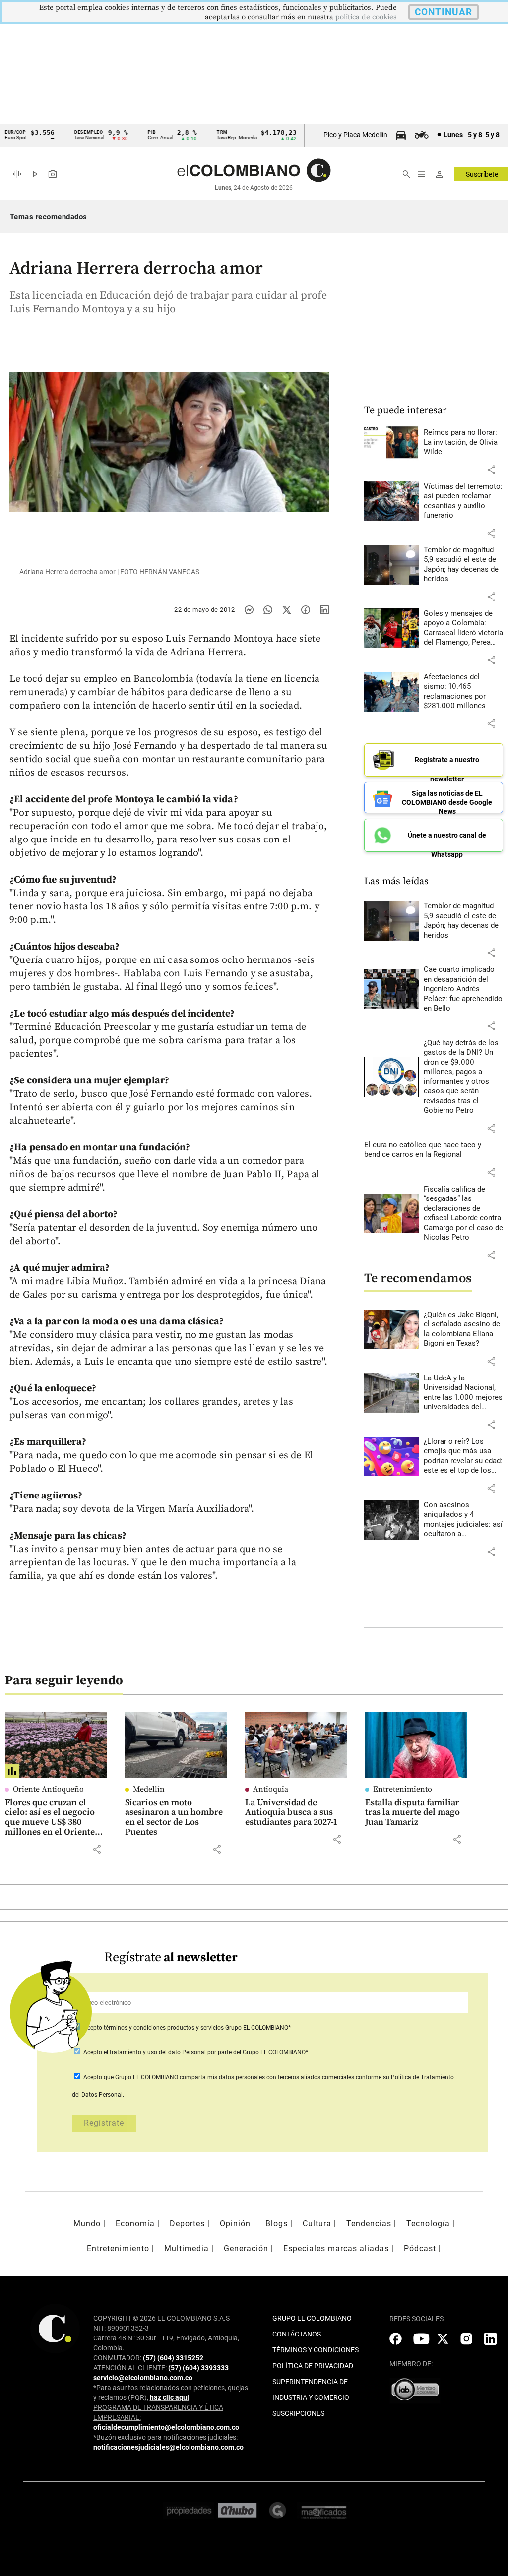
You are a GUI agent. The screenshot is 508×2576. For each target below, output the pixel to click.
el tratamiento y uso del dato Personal (154, 2052)
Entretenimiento (403, 1789)
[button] (491, 470)
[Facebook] (306, 610)
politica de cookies (366, 17)
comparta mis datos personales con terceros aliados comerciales (267, 2077)
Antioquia (271, 1789)
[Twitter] (287, 610)
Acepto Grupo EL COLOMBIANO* (186, 2028)
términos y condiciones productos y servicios (164, 2028)
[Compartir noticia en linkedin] (324, 610)
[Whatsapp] (268, 610)
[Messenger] (249, 610)
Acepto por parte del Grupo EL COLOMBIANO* (195, 2052)
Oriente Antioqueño (48, 1789)
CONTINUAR (444, 12)
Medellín (149, 1789)
